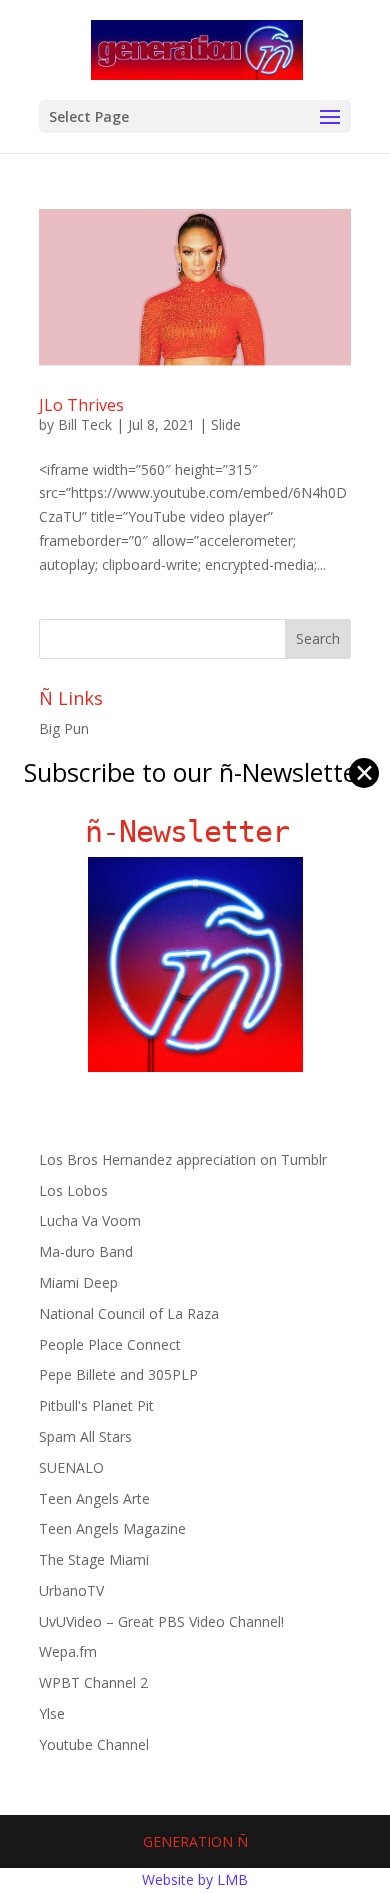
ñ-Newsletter (195, 831)
